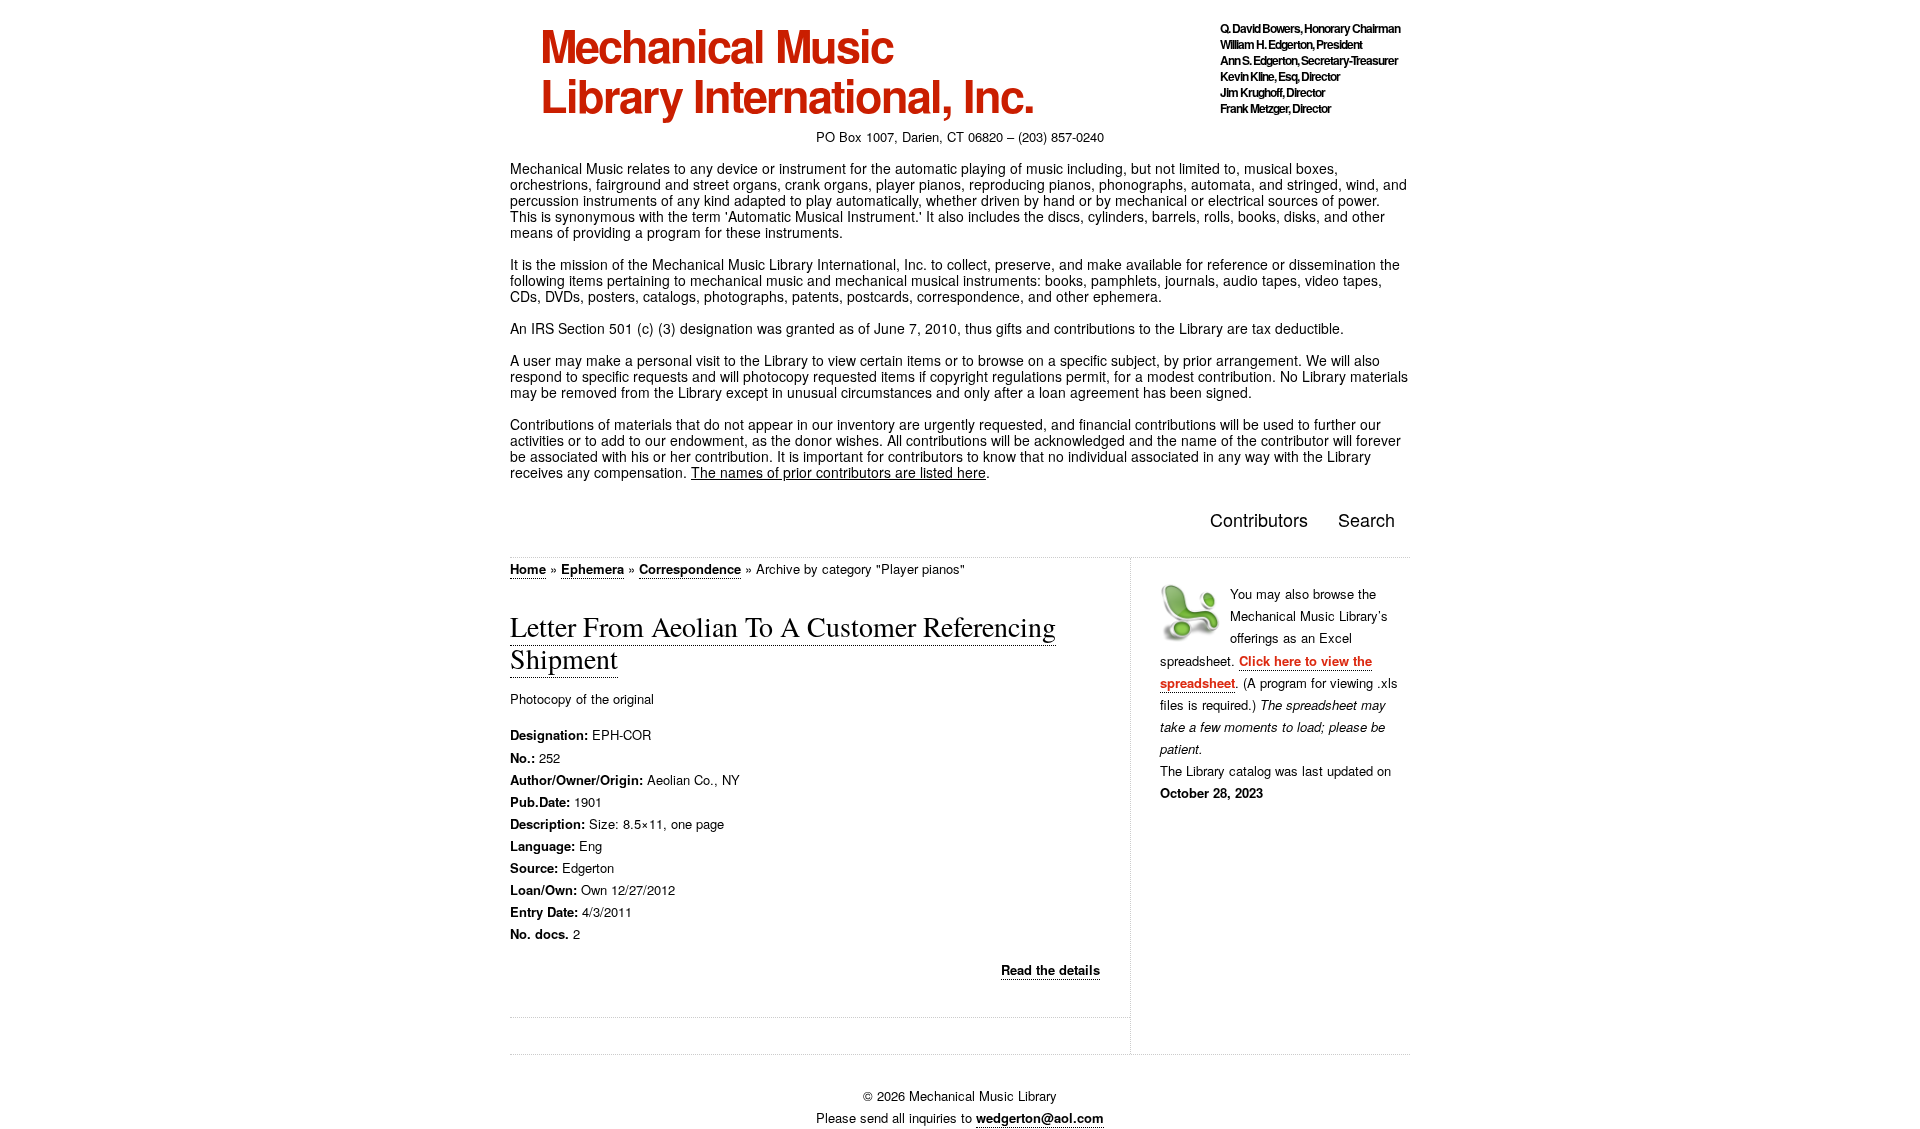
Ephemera (592, 568)
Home (528, 568)
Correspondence (690, 568)
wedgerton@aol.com (1040, 1117)
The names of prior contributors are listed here (838, 472)
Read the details (1050, 969)
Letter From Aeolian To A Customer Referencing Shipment (783, 642)
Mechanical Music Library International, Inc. (787, 70)
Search (1366, 519)
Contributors (1259, 519)
